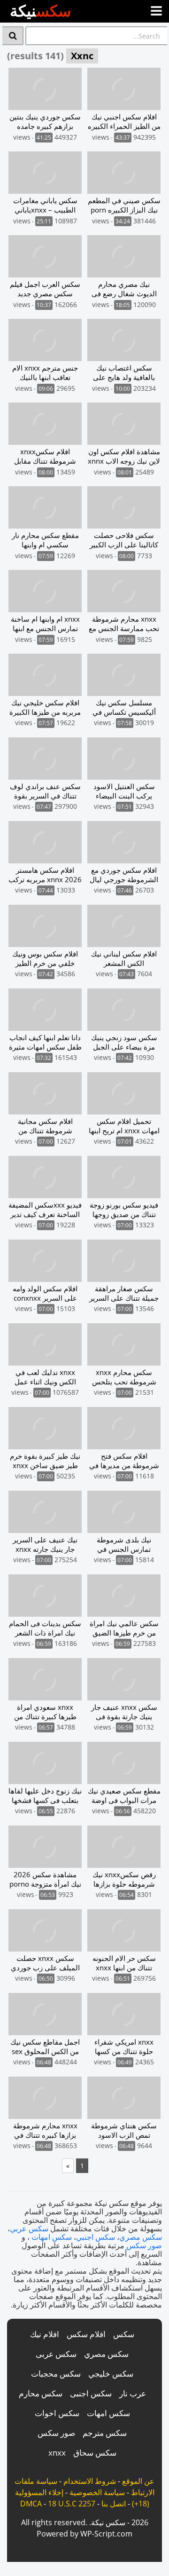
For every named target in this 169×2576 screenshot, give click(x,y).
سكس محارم (41, 2393)
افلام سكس (86, 2334)
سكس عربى (56, 2354)
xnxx (57, 2453)
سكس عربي (29, 2228)
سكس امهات (52, 2237)
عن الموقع (138, 2481)
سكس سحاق (95, 2453)
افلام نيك (45, 2334)
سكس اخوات (57, 2413)
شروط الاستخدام (90, 2481)
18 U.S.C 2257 (72, 2504)
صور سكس (144, 2245)
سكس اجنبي (96, 2237)
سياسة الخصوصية (97, 2492)
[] (13, 36)
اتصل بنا (114, 2504)
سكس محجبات (56, 2374)
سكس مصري (141, 2237)
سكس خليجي (111, 2374)
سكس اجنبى (91, 2393)
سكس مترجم (105, 2433)
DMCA (31, 2504)
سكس (124, 2334)
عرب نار (133, 2393)
